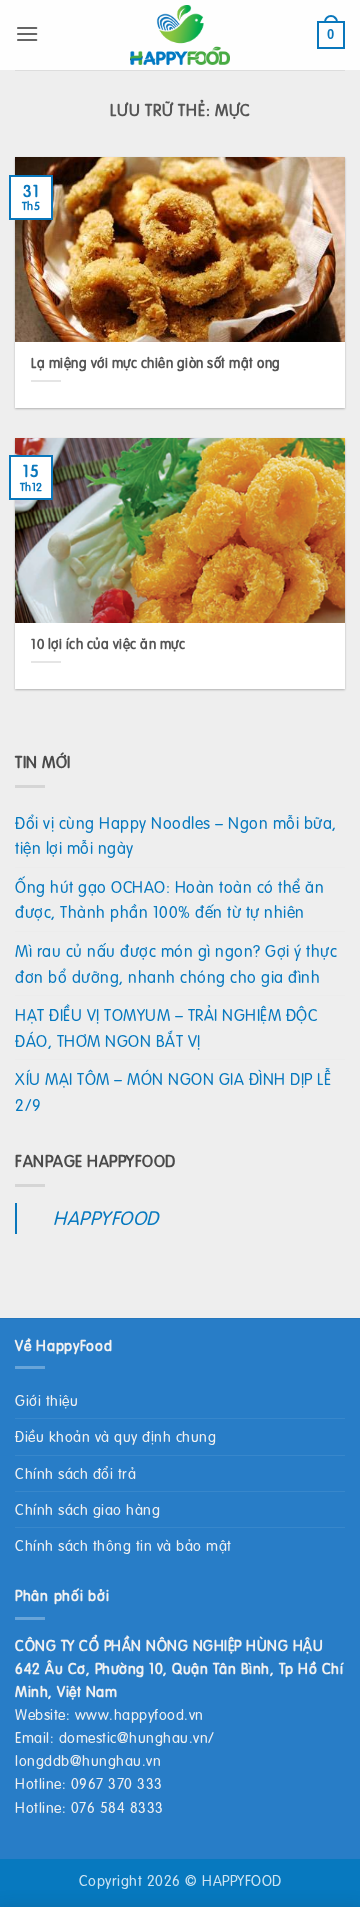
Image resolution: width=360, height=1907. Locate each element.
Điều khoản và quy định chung (115, 1436)
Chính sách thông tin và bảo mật (123, 1545)
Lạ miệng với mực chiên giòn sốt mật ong (156, 363)
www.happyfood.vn (139, 1714)
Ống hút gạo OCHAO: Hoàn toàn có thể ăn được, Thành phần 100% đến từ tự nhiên (169, 899)
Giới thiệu (46, 1400)
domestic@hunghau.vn (134, 1737)
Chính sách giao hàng (87, 1509)
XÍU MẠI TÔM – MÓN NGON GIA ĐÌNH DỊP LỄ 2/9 (173, 1091)
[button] (27, 33)
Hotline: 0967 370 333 (89, 1783)
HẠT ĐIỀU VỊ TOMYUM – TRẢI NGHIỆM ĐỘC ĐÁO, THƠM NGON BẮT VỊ (166, 1027)
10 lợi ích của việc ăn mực (108, 644)
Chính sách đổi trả (75, 1473)
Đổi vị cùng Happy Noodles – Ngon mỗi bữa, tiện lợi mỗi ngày (176, 835)
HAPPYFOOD (106, 1217)
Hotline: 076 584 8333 (89, 1807)
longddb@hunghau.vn (88, 1760)
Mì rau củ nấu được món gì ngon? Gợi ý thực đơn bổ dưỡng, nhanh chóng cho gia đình (176, 963)
